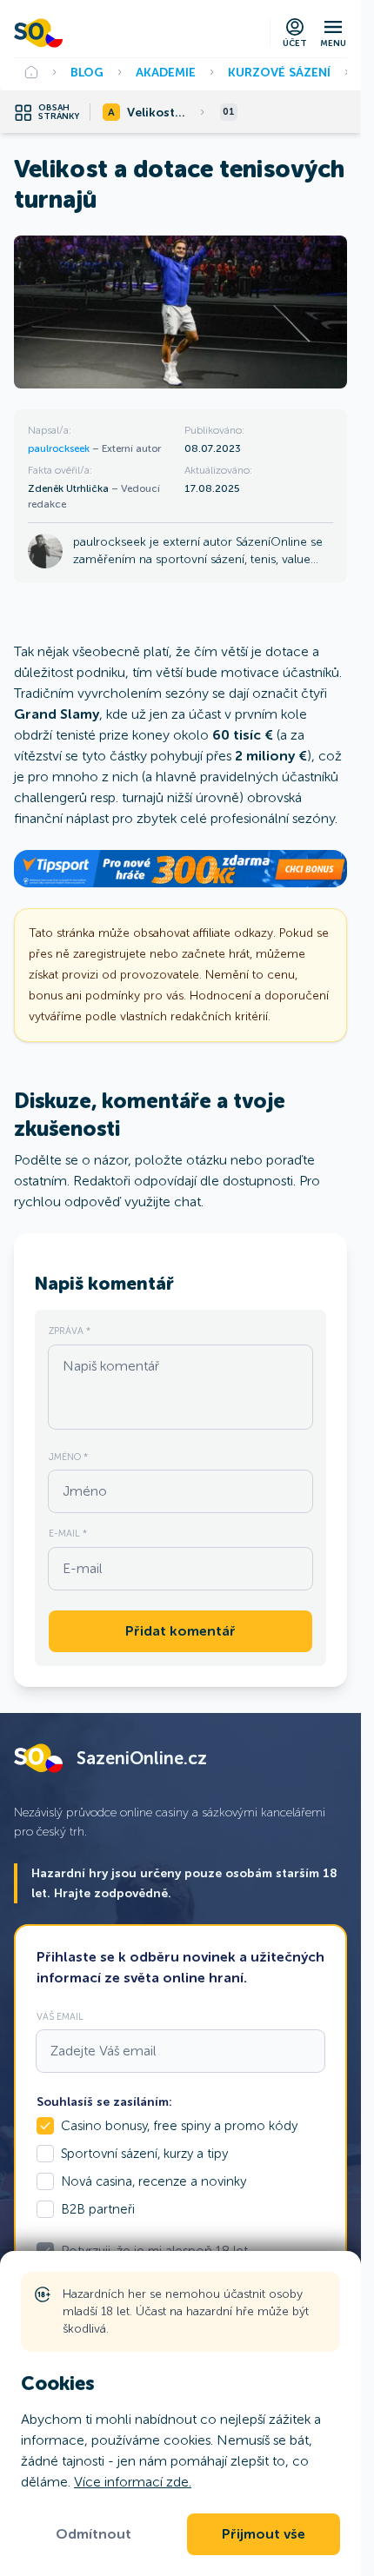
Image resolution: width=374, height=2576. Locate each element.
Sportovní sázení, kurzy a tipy (144, 2154)
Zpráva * (70, 1331)
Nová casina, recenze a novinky (154, 2181)
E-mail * (68, 1533)
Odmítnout (93, 2534)
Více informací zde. (133, 2482)
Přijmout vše (264, 2534)
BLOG (87, 72)
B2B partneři (98, 2209)
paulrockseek (60, 448)
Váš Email (60, 2016)
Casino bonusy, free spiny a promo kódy (179, 2126)
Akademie (166, 72)
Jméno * (68, 1457)
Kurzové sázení (279, 72)
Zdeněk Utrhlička (70, 488)
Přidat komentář (180, 1631)
